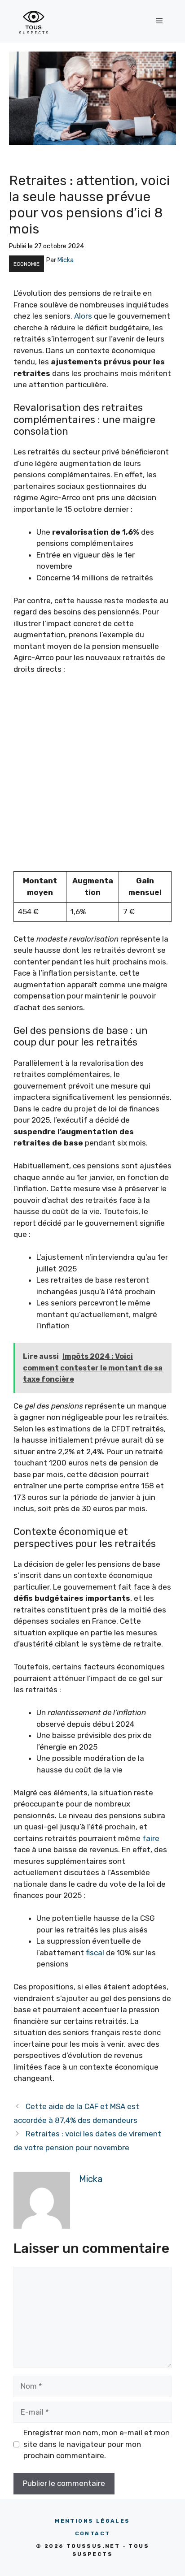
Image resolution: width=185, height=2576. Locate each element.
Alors (83, 316)
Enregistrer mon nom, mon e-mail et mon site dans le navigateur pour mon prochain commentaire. (97, 2444)
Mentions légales (92, 2521)
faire (151, 1838)
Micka (66, 260)
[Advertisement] (92, 779)
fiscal (95, 1953)
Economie (26, 264)
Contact (93, 2533)
